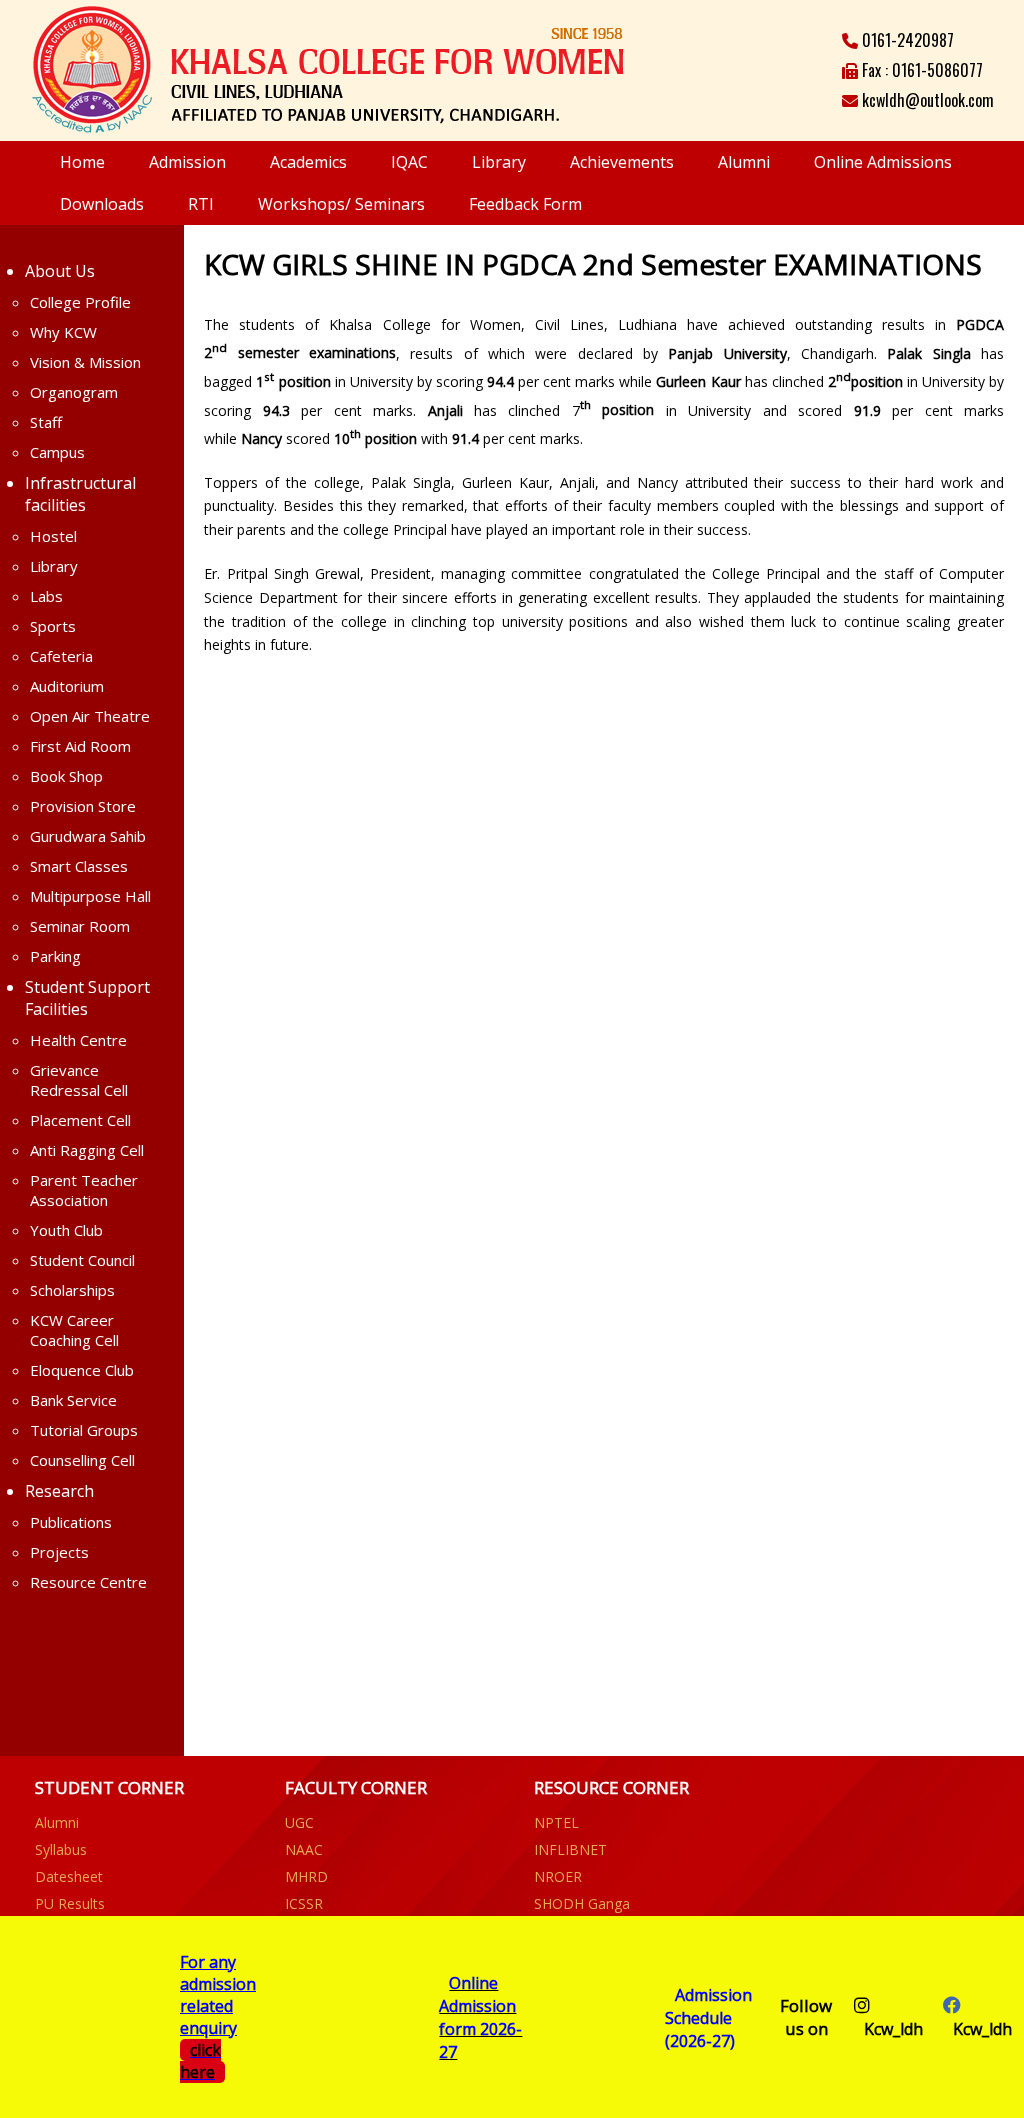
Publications (71, 1522)
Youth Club (66, 1230)
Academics (308, 162)
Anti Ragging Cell (87, 1150)
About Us (60, 271)
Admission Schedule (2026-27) (708, 2018)
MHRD (306, 1876)
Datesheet (69, 1876)
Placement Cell (80, 1120)
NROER (558, 1876)
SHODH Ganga (582, 1903)
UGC (299, 1822)
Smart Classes (79, 866)
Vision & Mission (85, 362)
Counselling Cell (82, 1460)
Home (82, 162)
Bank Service (73, 1400)
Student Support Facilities (87, 998)
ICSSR (304, 1903)
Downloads (102, 204)
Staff (46, 422)
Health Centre (78, 1040)
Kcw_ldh (893, 2029)
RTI (201, 204)
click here (200, 2061)
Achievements (622, 162)
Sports (53, 626)
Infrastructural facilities (80, 494)
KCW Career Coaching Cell (74, 1330)
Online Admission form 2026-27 (480, 2017)
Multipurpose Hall (90, 896)
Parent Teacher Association (84, 1190)
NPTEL (556, 1822)
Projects (59, 1552)
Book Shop (66, 776)
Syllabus (61, 1849)
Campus (57, 452)
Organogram (74, 392)
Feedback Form (525, 204)
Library (499, 162)
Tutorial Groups (84, 1430)
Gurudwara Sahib (88, 836)
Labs (46, 596)
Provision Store (83, 806)
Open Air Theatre (90, 716)
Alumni (744, 162)
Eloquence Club (82, 1370)
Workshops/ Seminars (341, 204)
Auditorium (67, 686)
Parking (55, 956)
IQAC (409, 162)
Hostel (53, 536)
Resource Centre (88, 1582)
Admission (187, 162)
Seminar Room (80, 926)
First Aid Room (80, 746)
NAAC (304, 1849)
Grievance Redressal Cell (79, 1080)
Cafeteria (61, 656)
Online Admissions (883, 162)
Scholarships (72, 1290)
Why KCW (63, 332)
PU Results (70, 1903)
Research (59, 1491)
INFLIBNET (570, 1849)
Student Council (82, 1260)
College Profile (80, 302)
